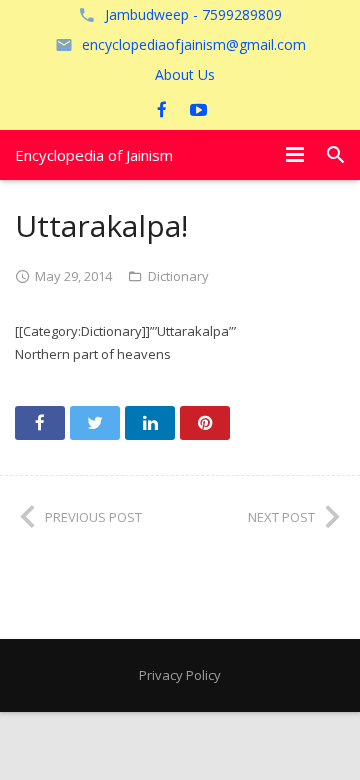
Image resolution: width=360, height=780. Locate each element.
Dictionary (178, 276)
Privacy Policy (180, 675)
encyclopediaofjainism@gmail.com (194, 44)
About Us (185, 74)
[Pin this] (205, 423)
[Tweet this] (95, 423)
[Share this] (40, 423)
